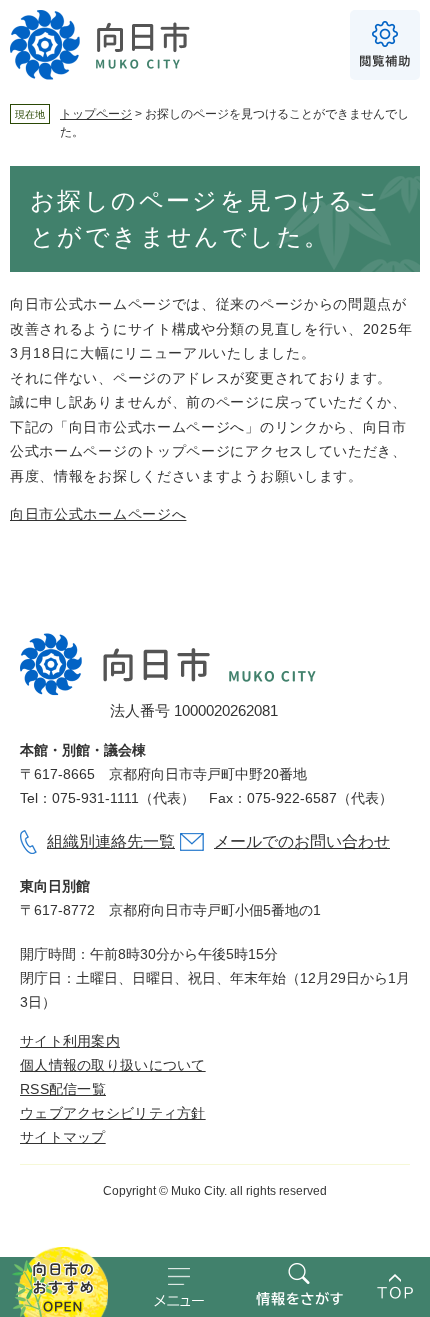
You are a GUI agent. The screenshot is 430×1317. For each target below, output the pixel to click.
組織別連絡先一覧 (111, 841)
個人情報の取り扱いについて (113, 1065)
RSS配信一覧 (63, 1089)
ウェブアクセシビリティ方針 (113, 1113)
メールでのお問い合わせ (302, 841)
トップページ (96, 114)
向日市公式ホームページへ (98, 514)
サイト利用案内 (70, 1041)
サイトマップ (63, 1137)
